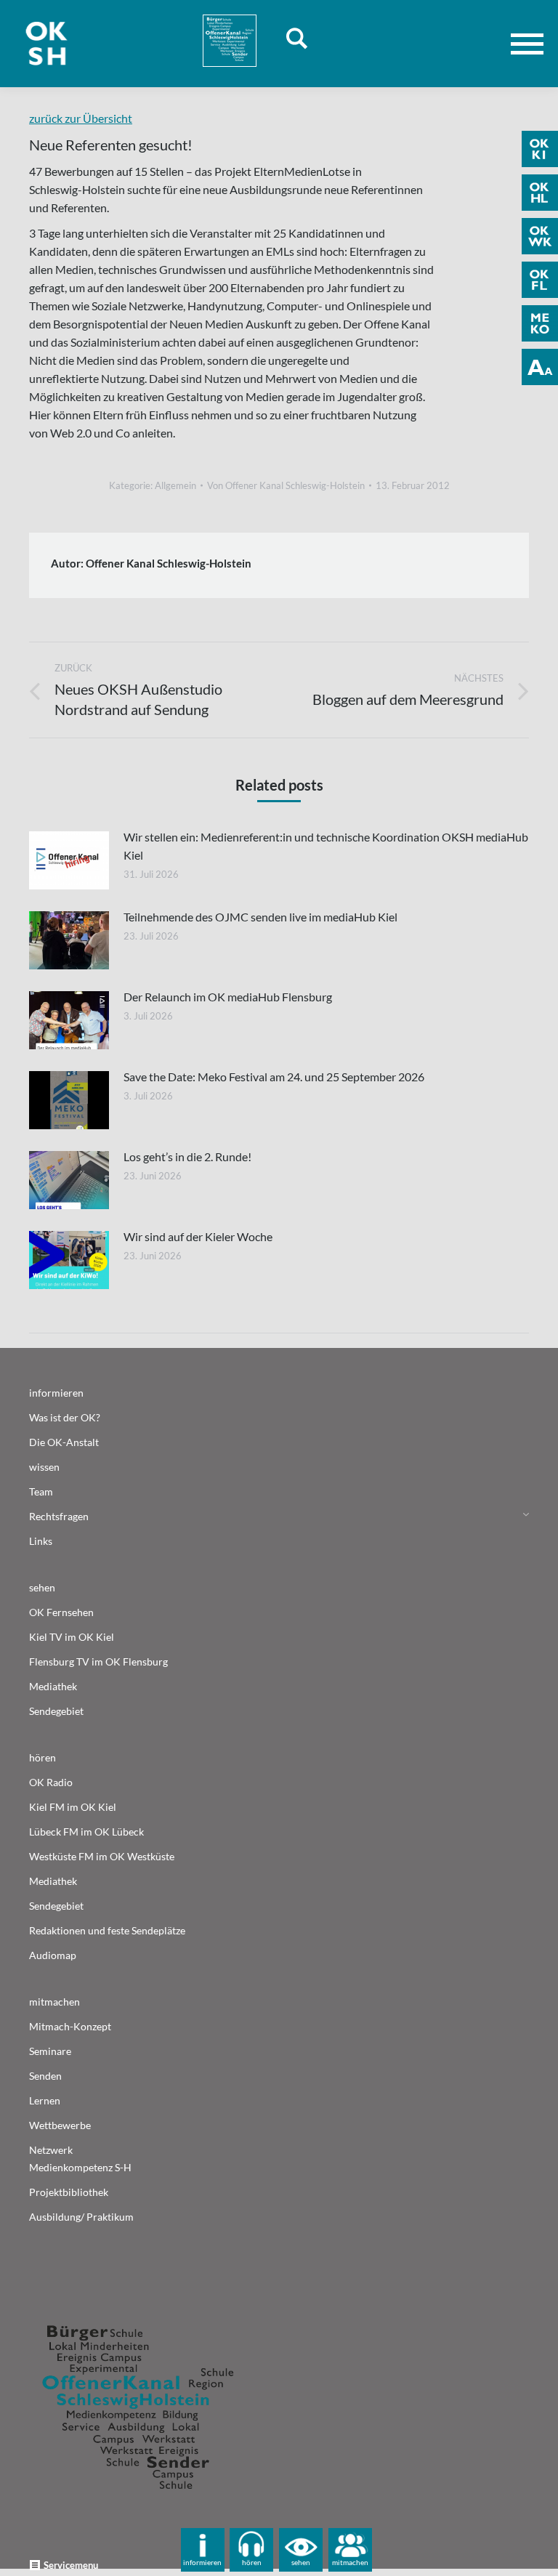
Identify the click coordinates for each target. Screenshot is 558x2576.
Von (286, 485)
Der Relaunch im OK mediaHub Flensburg (228, 997)
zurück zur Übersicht (81, 118)
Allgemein (175, 485)
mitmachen (350, 2562)
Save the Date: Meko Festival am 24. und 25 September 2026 (274, 1077)
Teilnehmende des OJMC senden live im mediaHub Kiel (260, 917)
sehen (301, 2562)
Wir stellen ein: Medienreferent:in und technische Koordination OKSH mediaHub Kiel (326, 846)
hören (252, 2562)
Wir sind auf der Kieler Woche (198, 1236)
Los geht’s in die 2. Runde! (187, 1156)
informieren (202, 2562)
